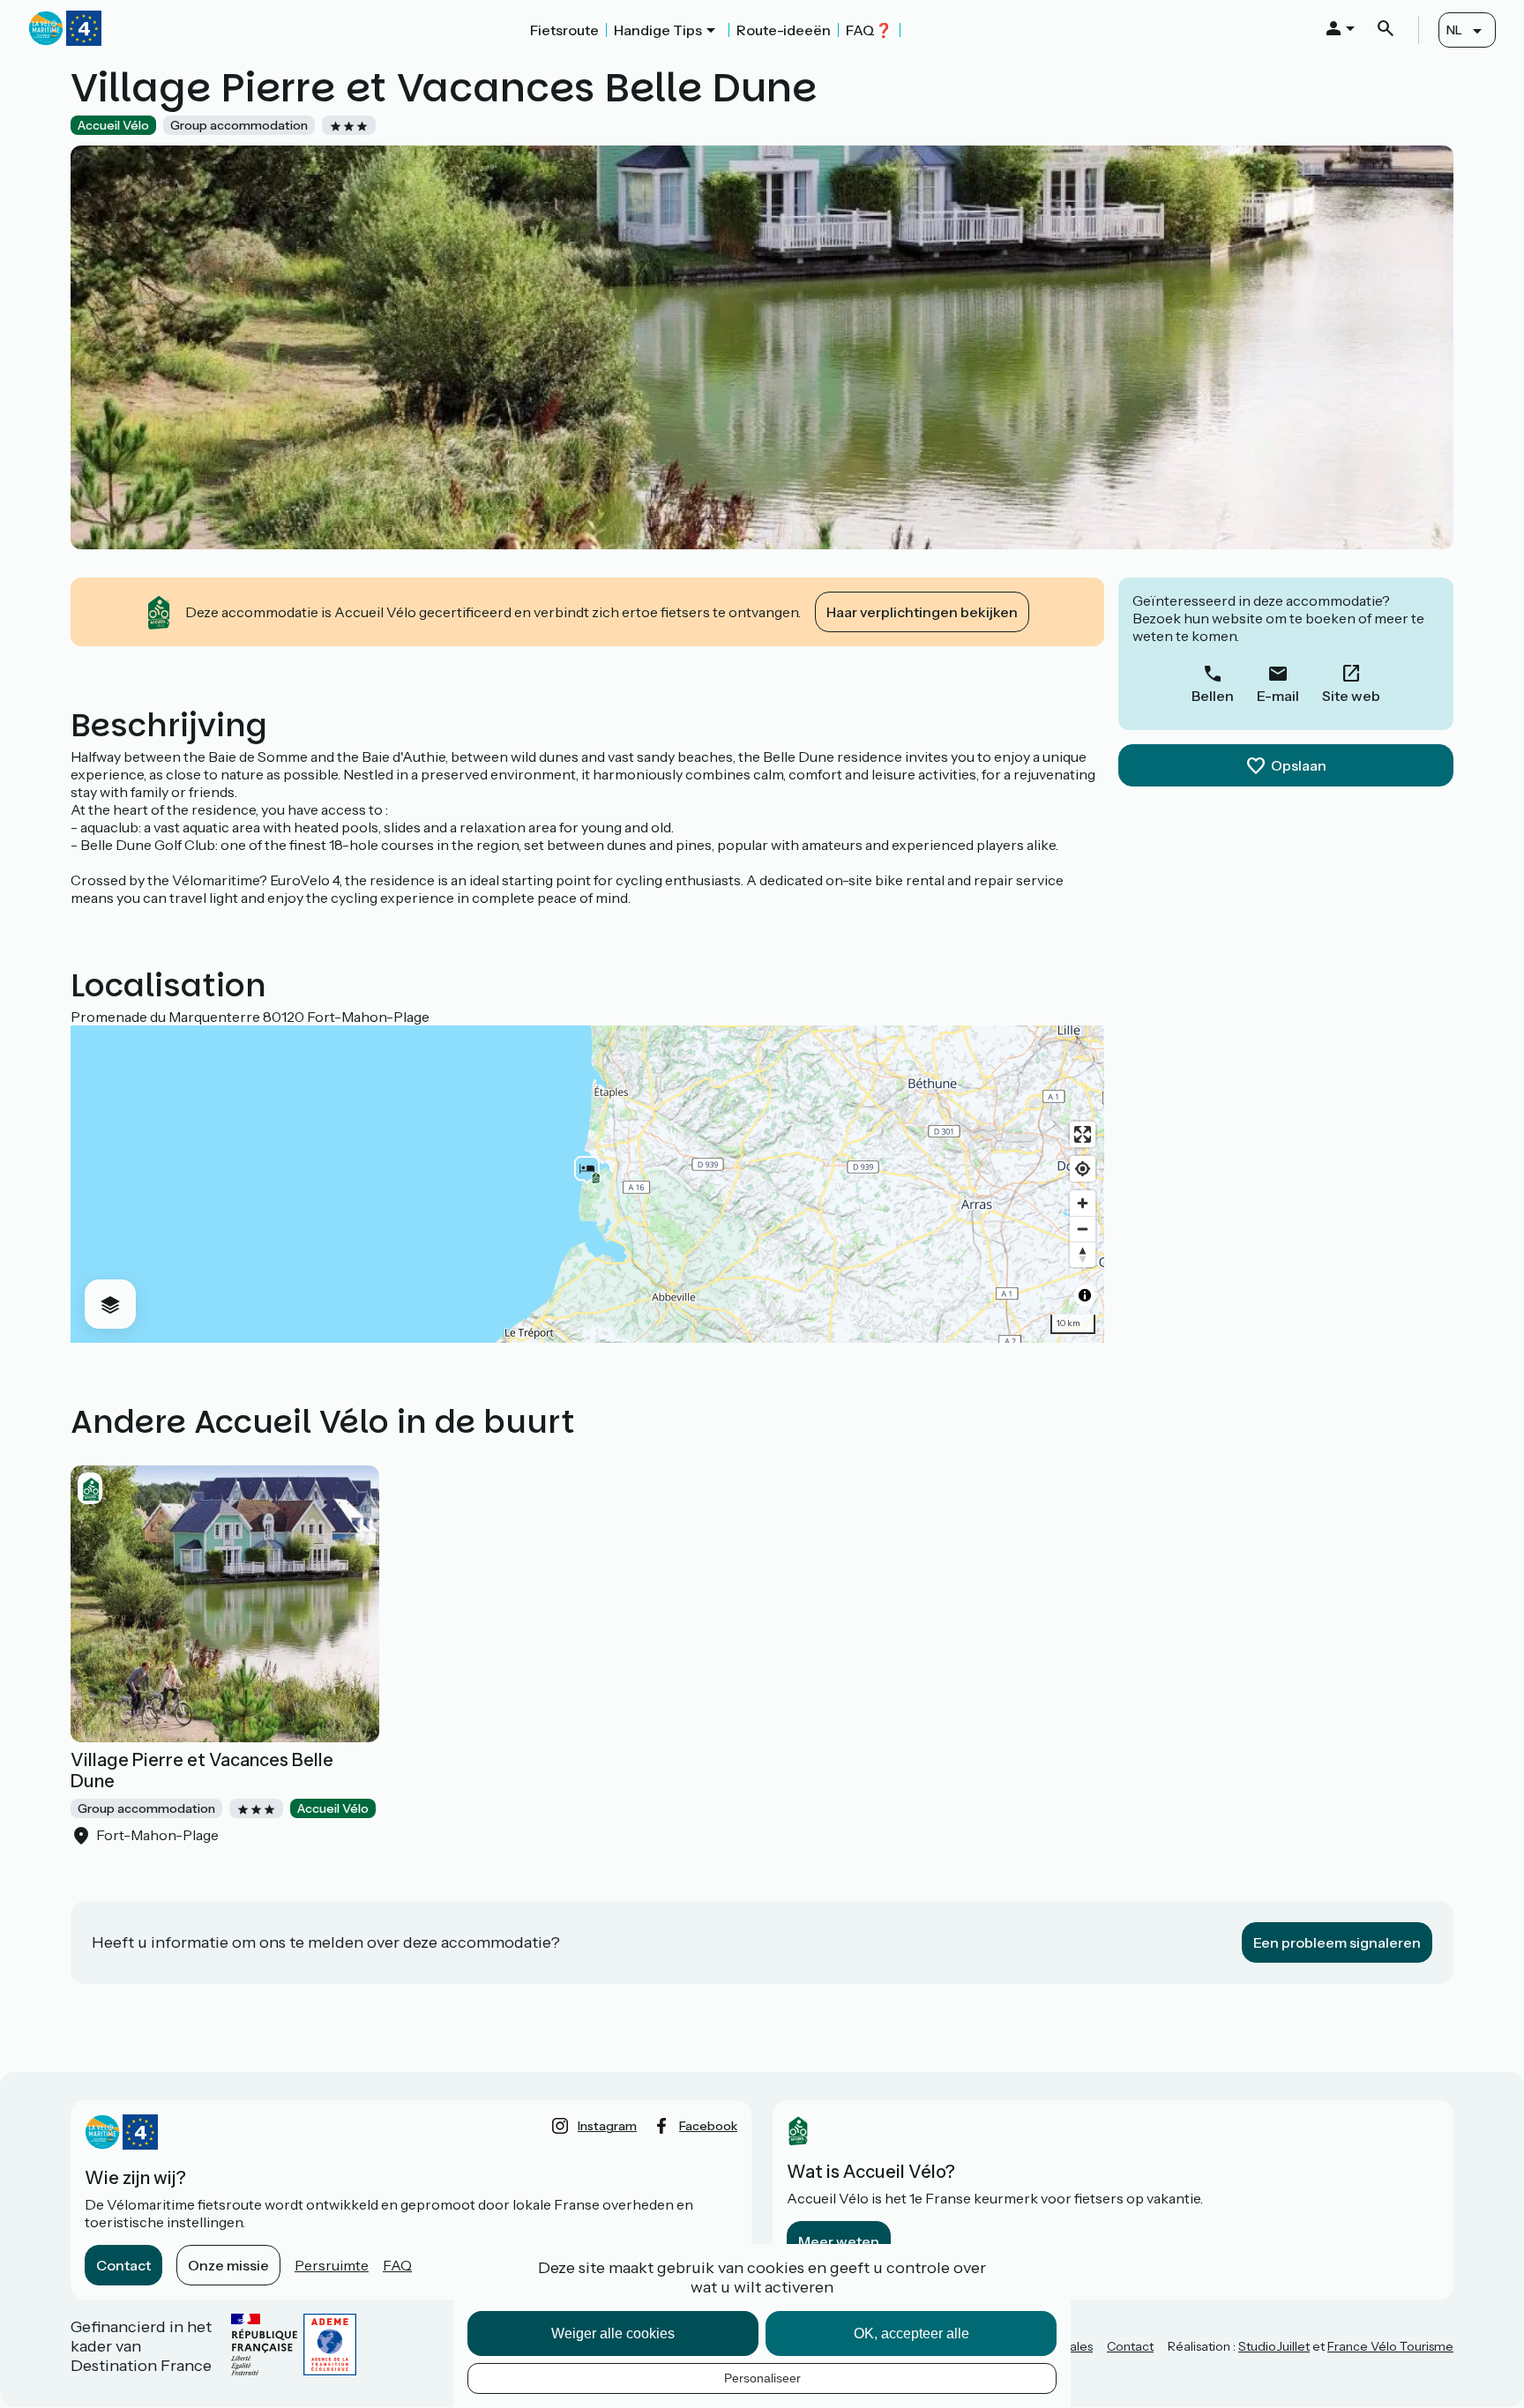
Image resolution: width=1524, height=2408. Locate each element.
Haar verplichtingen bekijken (922, 612)
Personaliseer (762, 2378)
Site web (1351, 696)
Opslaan (1299, 765)
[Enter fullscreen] (1083, 1134)
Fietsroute (564, 30)
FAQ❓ (869, 30)
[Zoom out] (1083, 1229)
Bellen (1213, 696)
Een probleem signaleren (1337, 1942)
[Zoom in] (1083, 1203)
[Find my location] (1083, 1169)
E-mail (1278, 696)
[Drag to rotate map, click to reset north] (1083, 1254)
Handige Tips (658, 30)
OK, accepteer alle (911, 2333)
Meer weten (839, 2241)
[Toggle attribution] (1085, 1295)
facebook (708, 2126)
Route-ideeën (784, 30)
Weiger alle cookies (613, 2333)
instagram (607, 2126)
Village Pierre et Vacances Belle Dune (202, 1771)
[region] (587, 1184)
